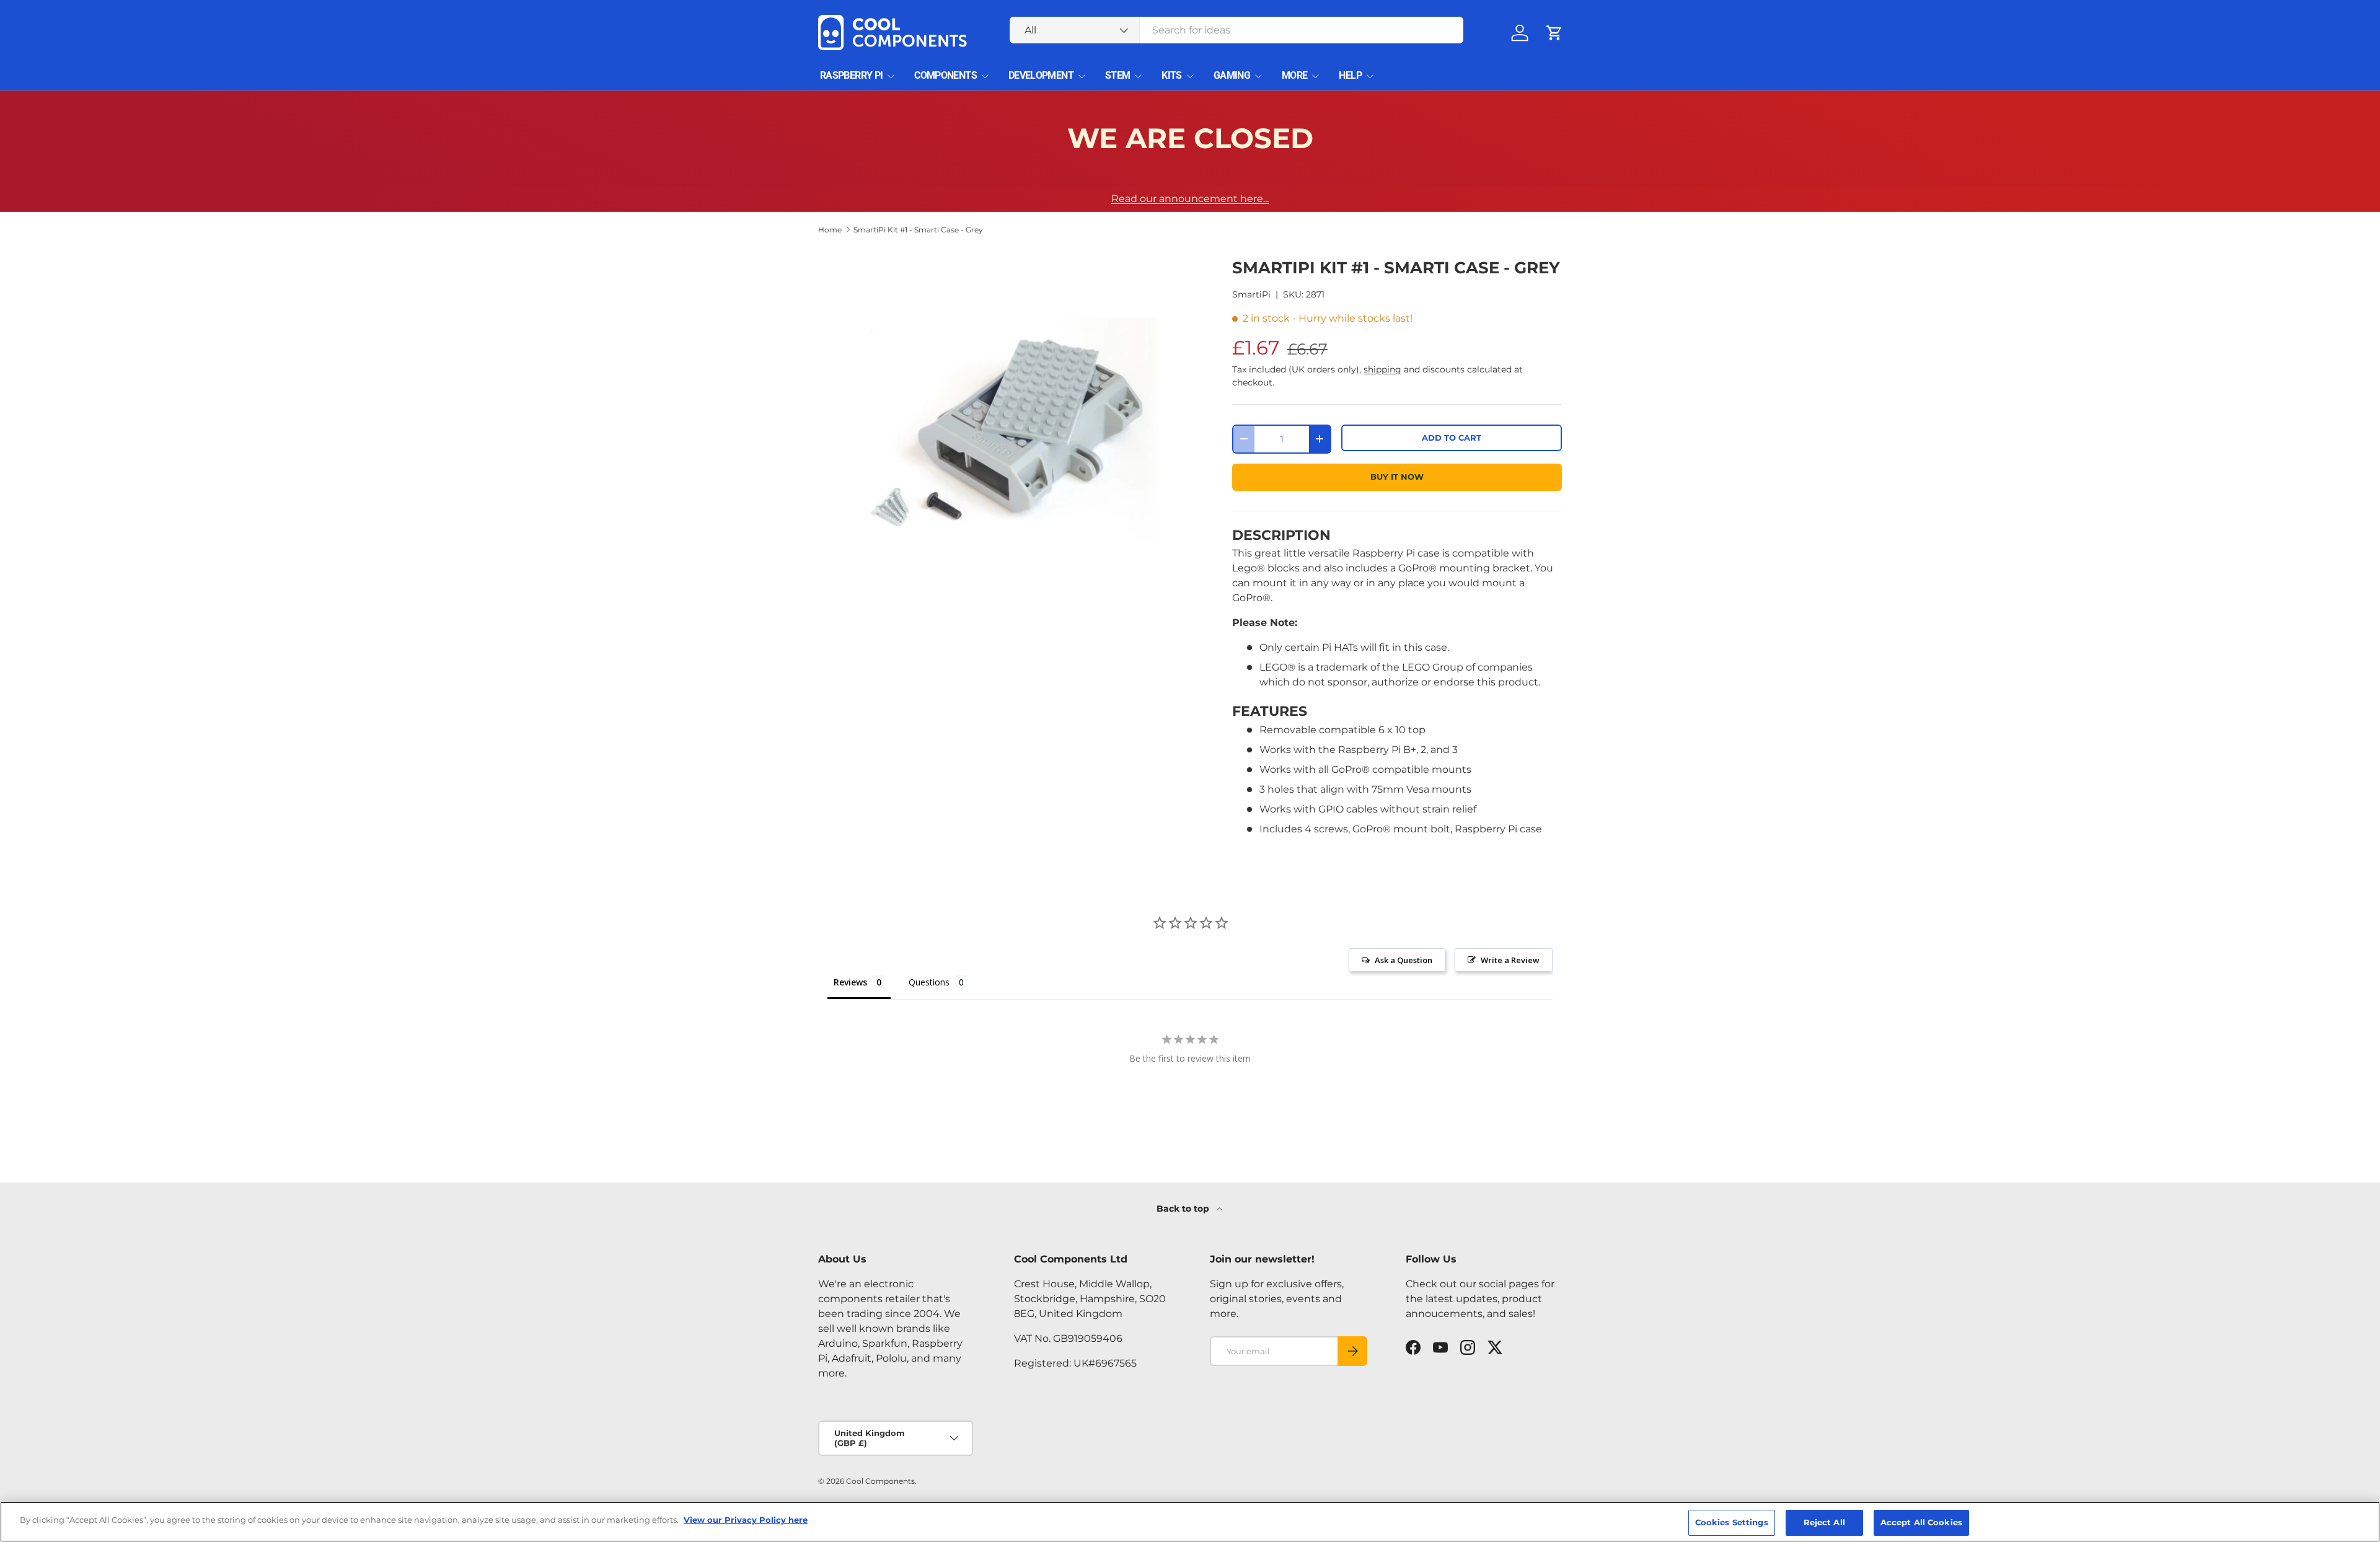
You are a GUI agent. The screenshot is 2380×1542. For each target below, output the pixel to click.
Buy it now (1397, 477)
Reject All (1824, 1522)
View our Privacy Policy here (746, 1520)
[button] (1554, 33)
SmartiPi (1251, 294)
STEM (1117, 75)
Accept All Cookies (1921, 1522)
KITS (1171, 75)
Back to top (1184, 1209)
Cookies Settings (1732, 1522)
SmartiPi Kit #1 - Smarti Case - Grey (918, 230)
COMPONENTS (945, 75)
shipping (1382, 369)
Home (830, 230)
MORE (1294, 75)
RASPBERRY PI (851, 75)
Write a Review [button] (1510, 960)
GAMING (1232, 75)
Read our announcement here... (1190, 199)
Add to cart (1452, 438)
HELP (1350, 75)
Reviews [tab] (850, 982)
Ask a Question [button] (1404, 960)
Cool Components (880, 1481)
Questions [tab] (929, 982)
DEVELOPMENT (1041, 75)
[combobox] (1237, 30)
